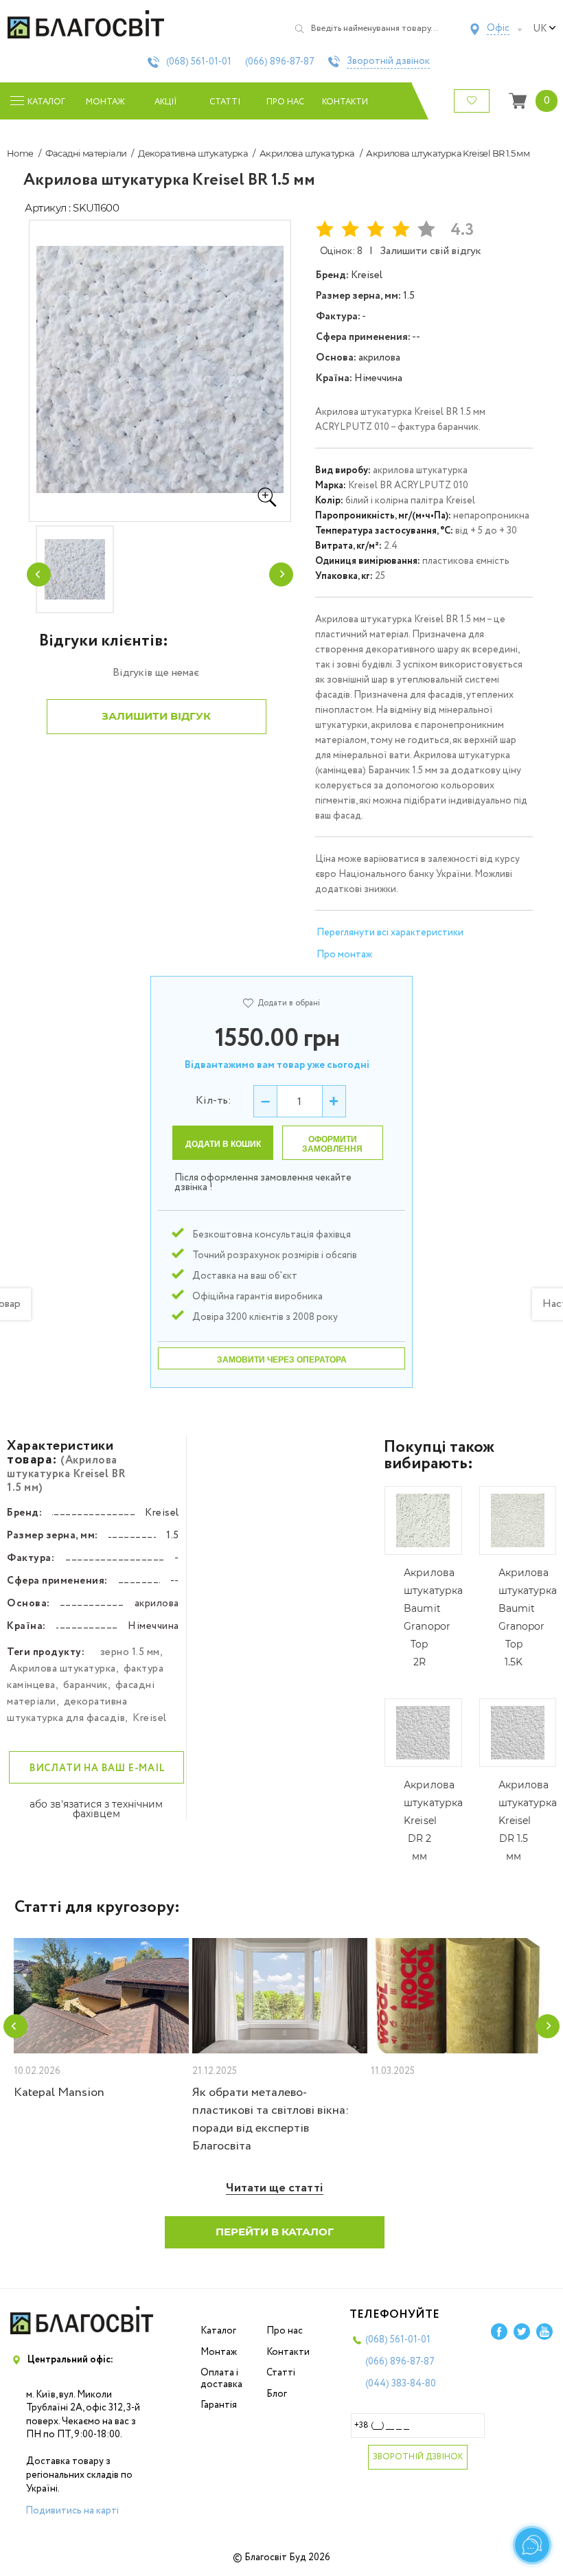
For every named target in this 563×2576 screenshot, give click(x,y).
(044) (401, 2384)
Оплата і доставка (221, 2379)
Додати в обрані (289, 1003)
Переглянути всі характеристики (390, 933)
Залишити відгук (156, 716)
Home (20, 153)
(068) (199, 62)
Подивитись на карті (72, 2511)
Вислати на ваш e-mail (97, 1768)
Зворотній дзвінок (388, 62)
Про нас (285, 102)
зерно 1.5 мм (130, 1652)
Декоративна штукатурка (193, 153)
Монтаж (105, 102)
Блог (277, 2394)
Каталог (218, 2331)
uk (540, 29)
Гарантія (219, 2405)
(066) (280, 62)
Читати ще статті (275, 2188)
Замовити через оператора (282, 1360)
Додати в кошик (223, 1144)
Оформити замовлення (332, 1144)
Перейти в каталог (275, 2232)
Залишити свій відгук (430, 251)
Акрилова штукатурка (307, 153)
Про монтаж (344, 955)
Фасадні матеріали (86, 153)
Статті (225, 102)
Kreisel (150, 1718)
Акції (165, 102)
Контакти (345, 102)
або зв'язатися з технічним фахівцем (96, 1809)
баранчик (85, 1685)
